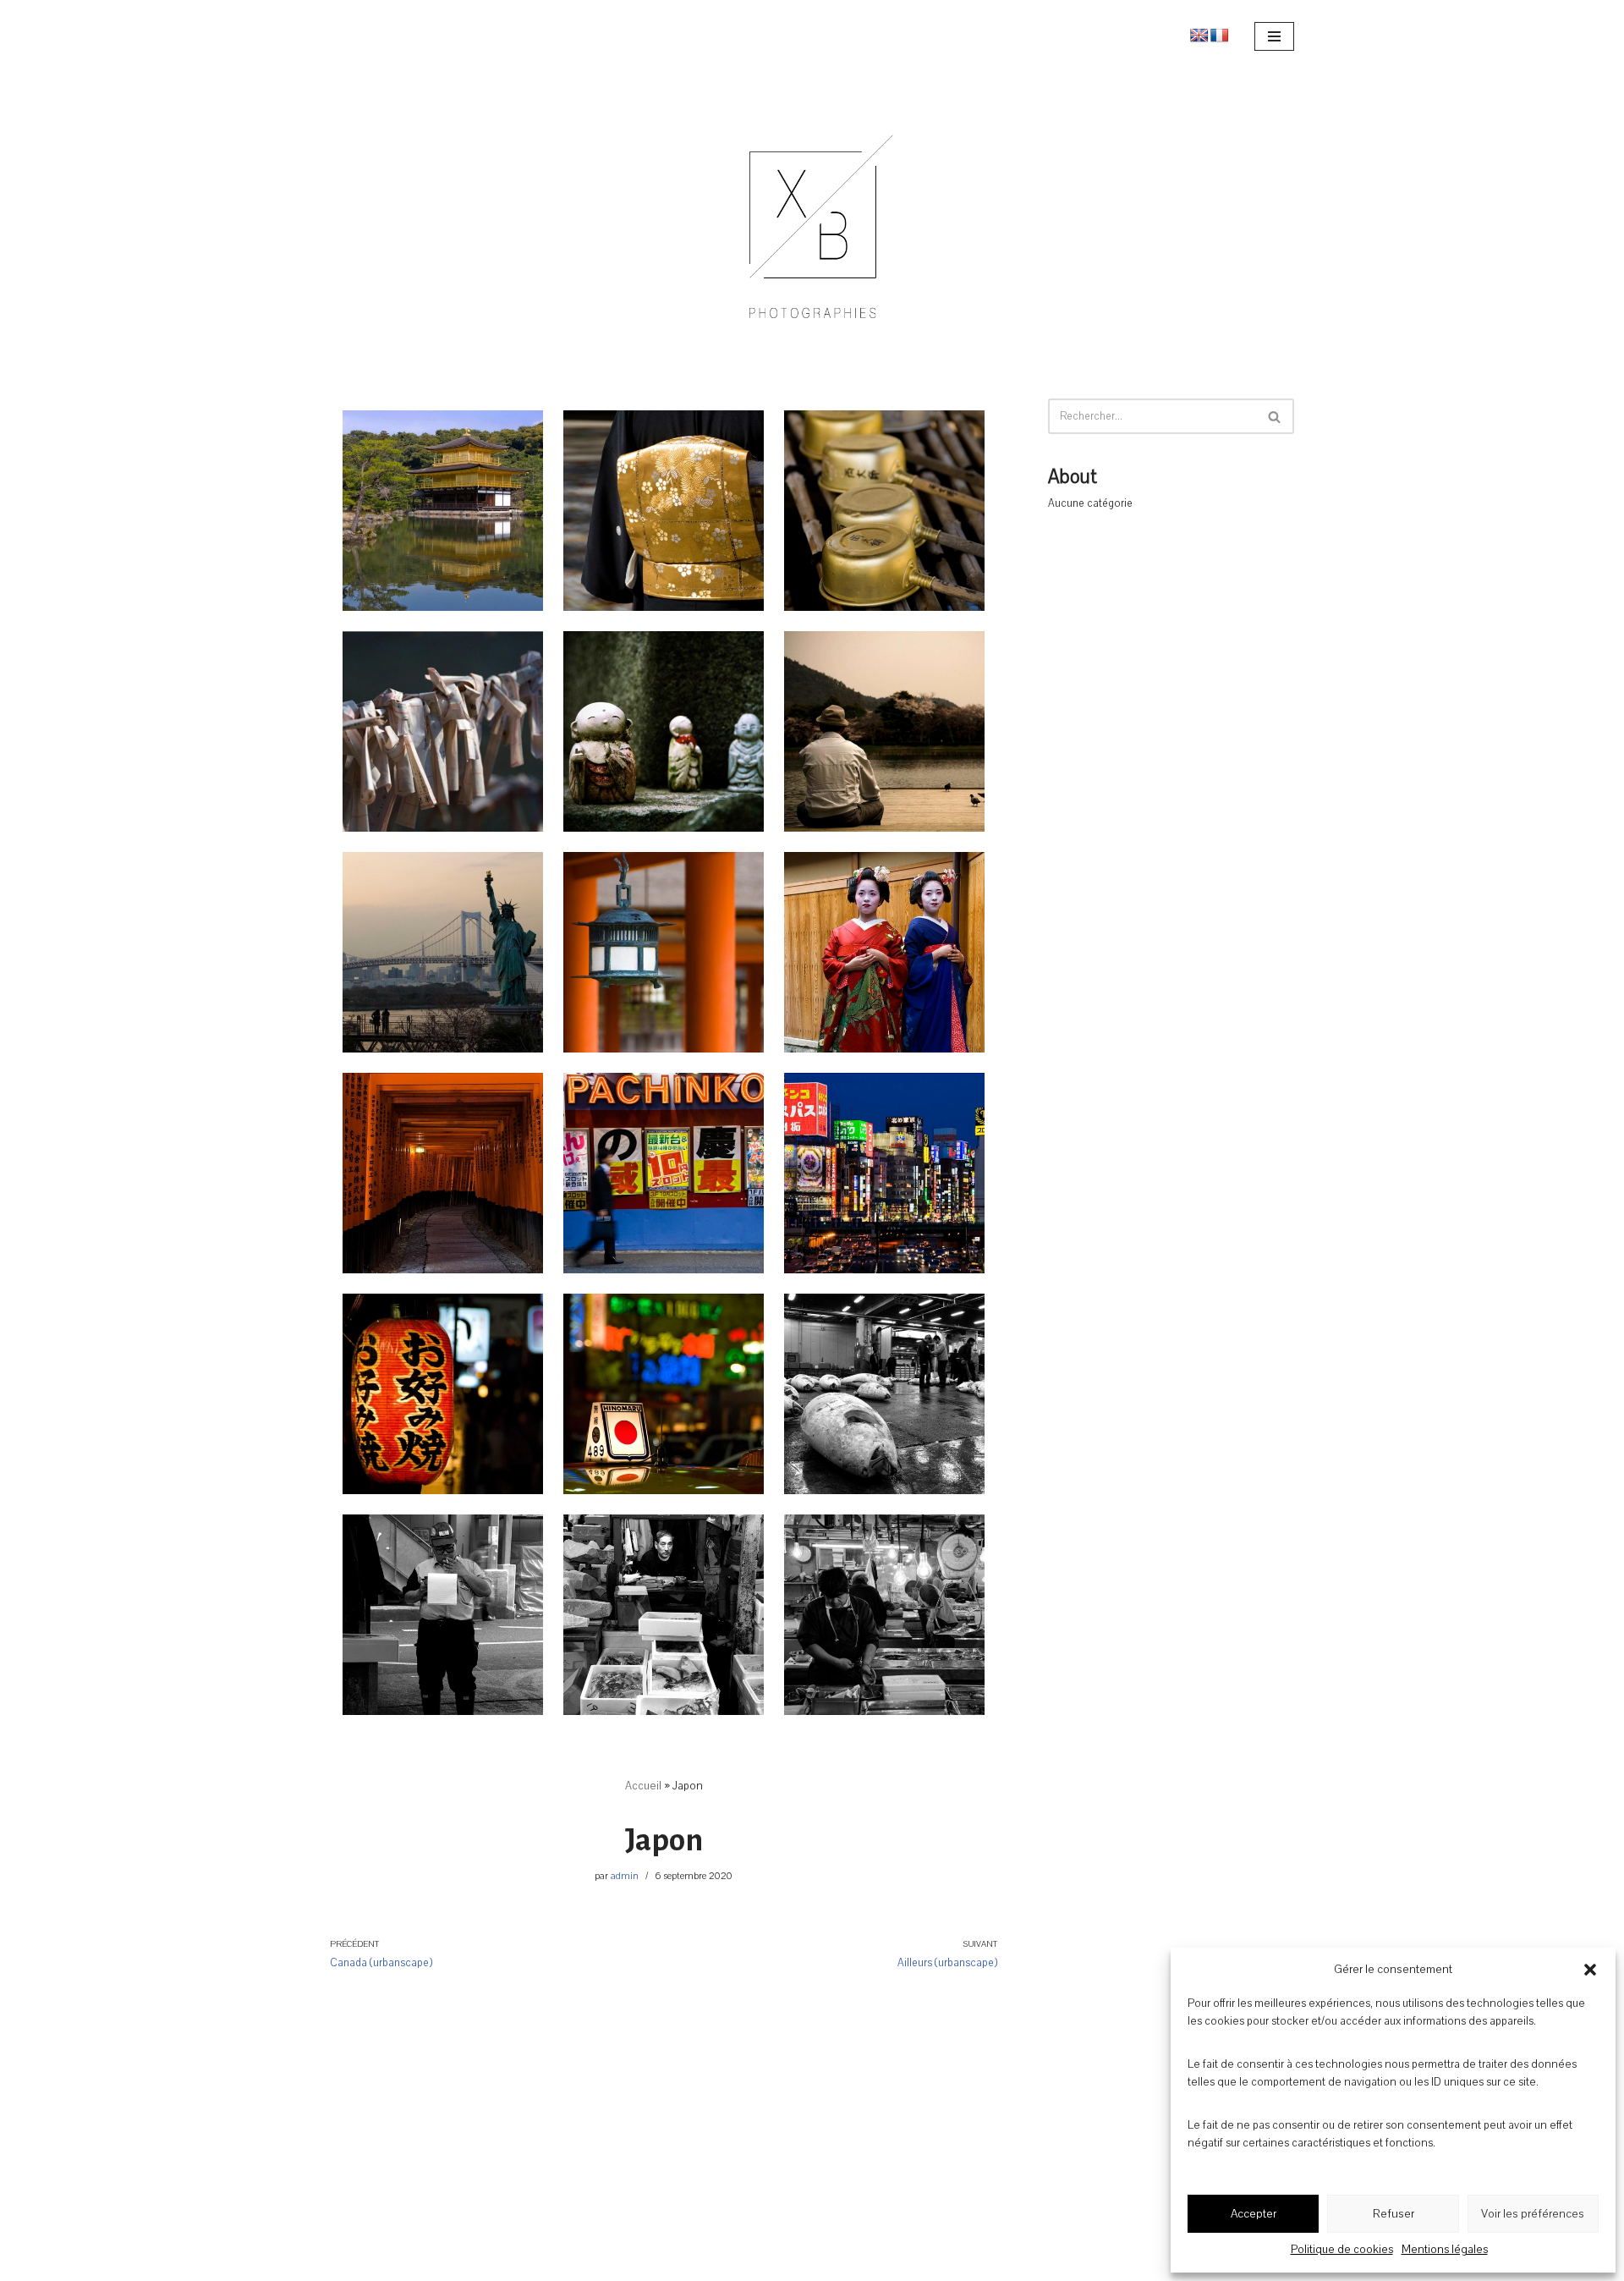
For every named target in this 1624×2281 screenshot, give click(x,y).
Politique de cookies (1342, 2250)
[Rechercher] (1275, 416)
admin (625, 1876)
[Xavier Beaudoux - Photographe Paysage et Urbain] (812, 214)
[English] (1199, 36)
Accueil (643, 1786)
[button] (1590, 1970)
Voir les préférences (1533, 2214)
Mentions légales (1445, 2250)
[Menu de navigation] (1274, 36)
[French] (1220, 36)
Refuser (1394, 2214)
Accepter (1254, 2214)
